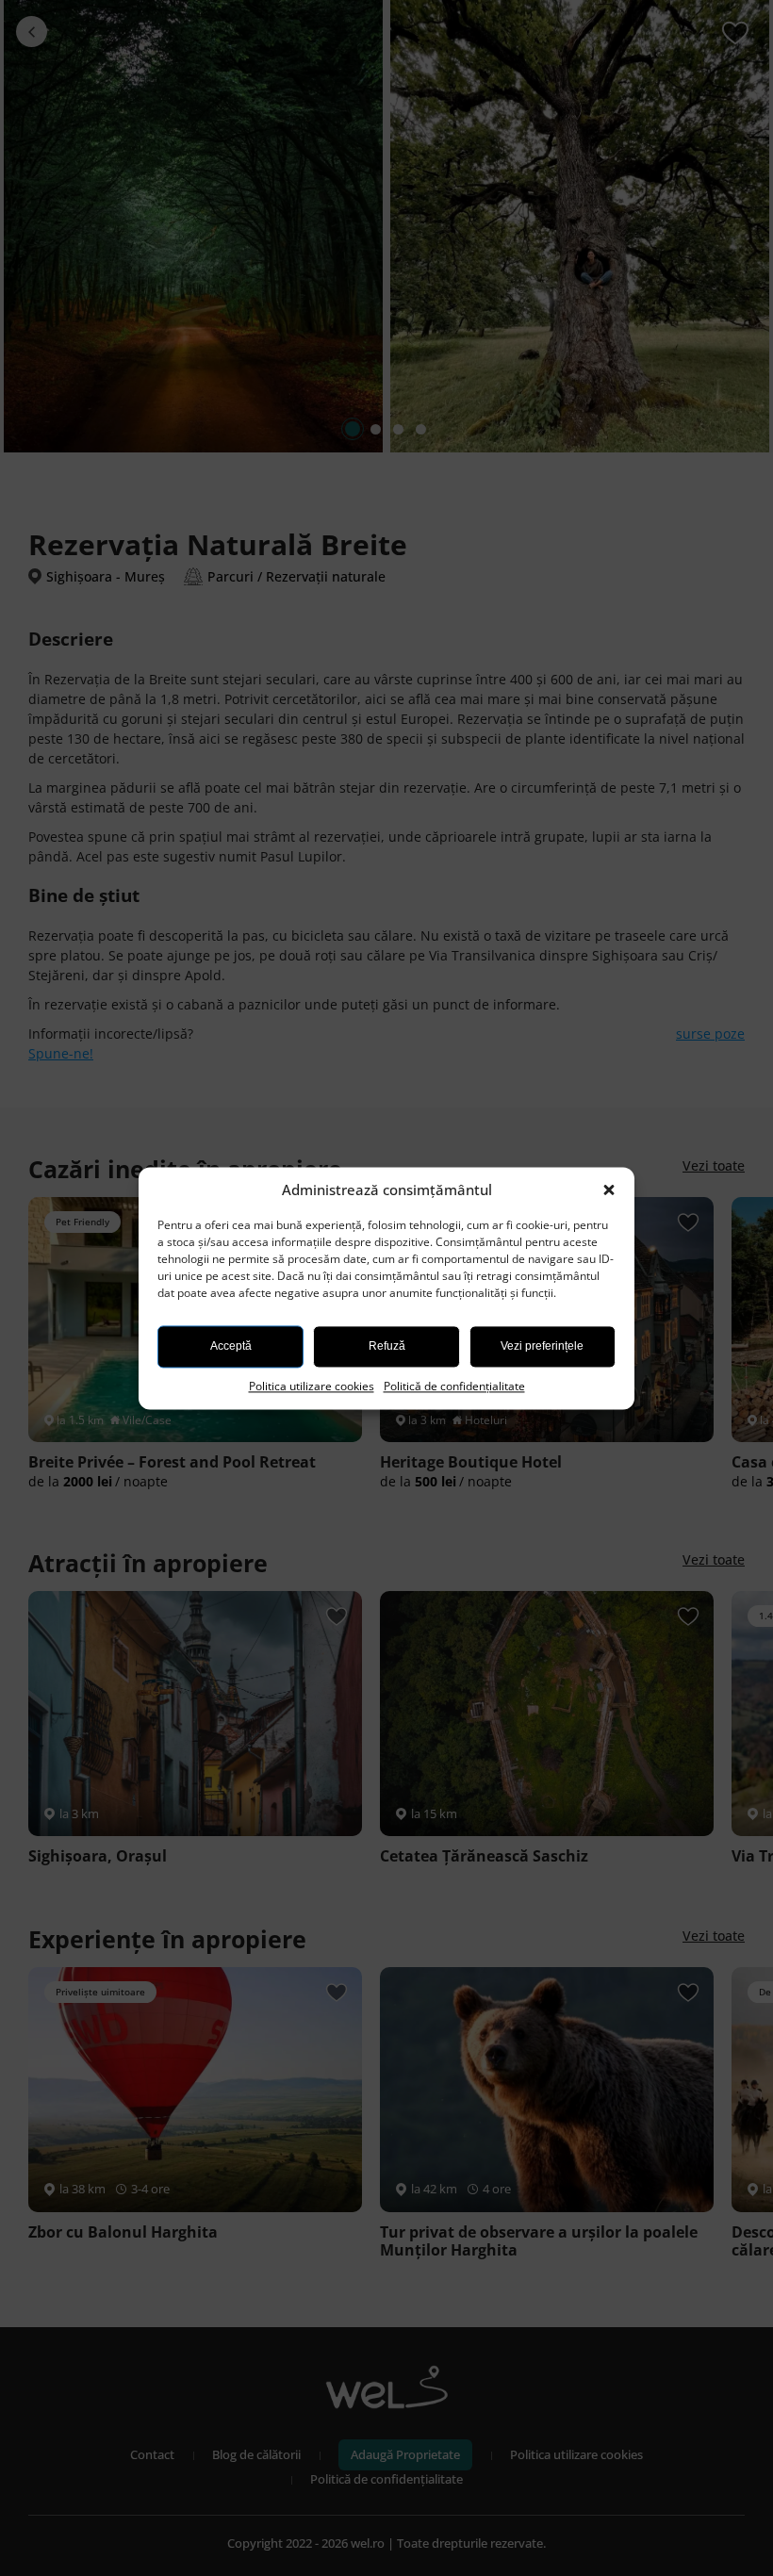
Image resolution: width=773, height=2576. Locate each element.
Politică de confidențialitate (454, 1386)
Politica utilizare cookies (312, 1386)
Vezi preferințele (542, 1346)
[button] (611, 1190)
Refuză (387, 1346)
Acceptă (231, 1346)
